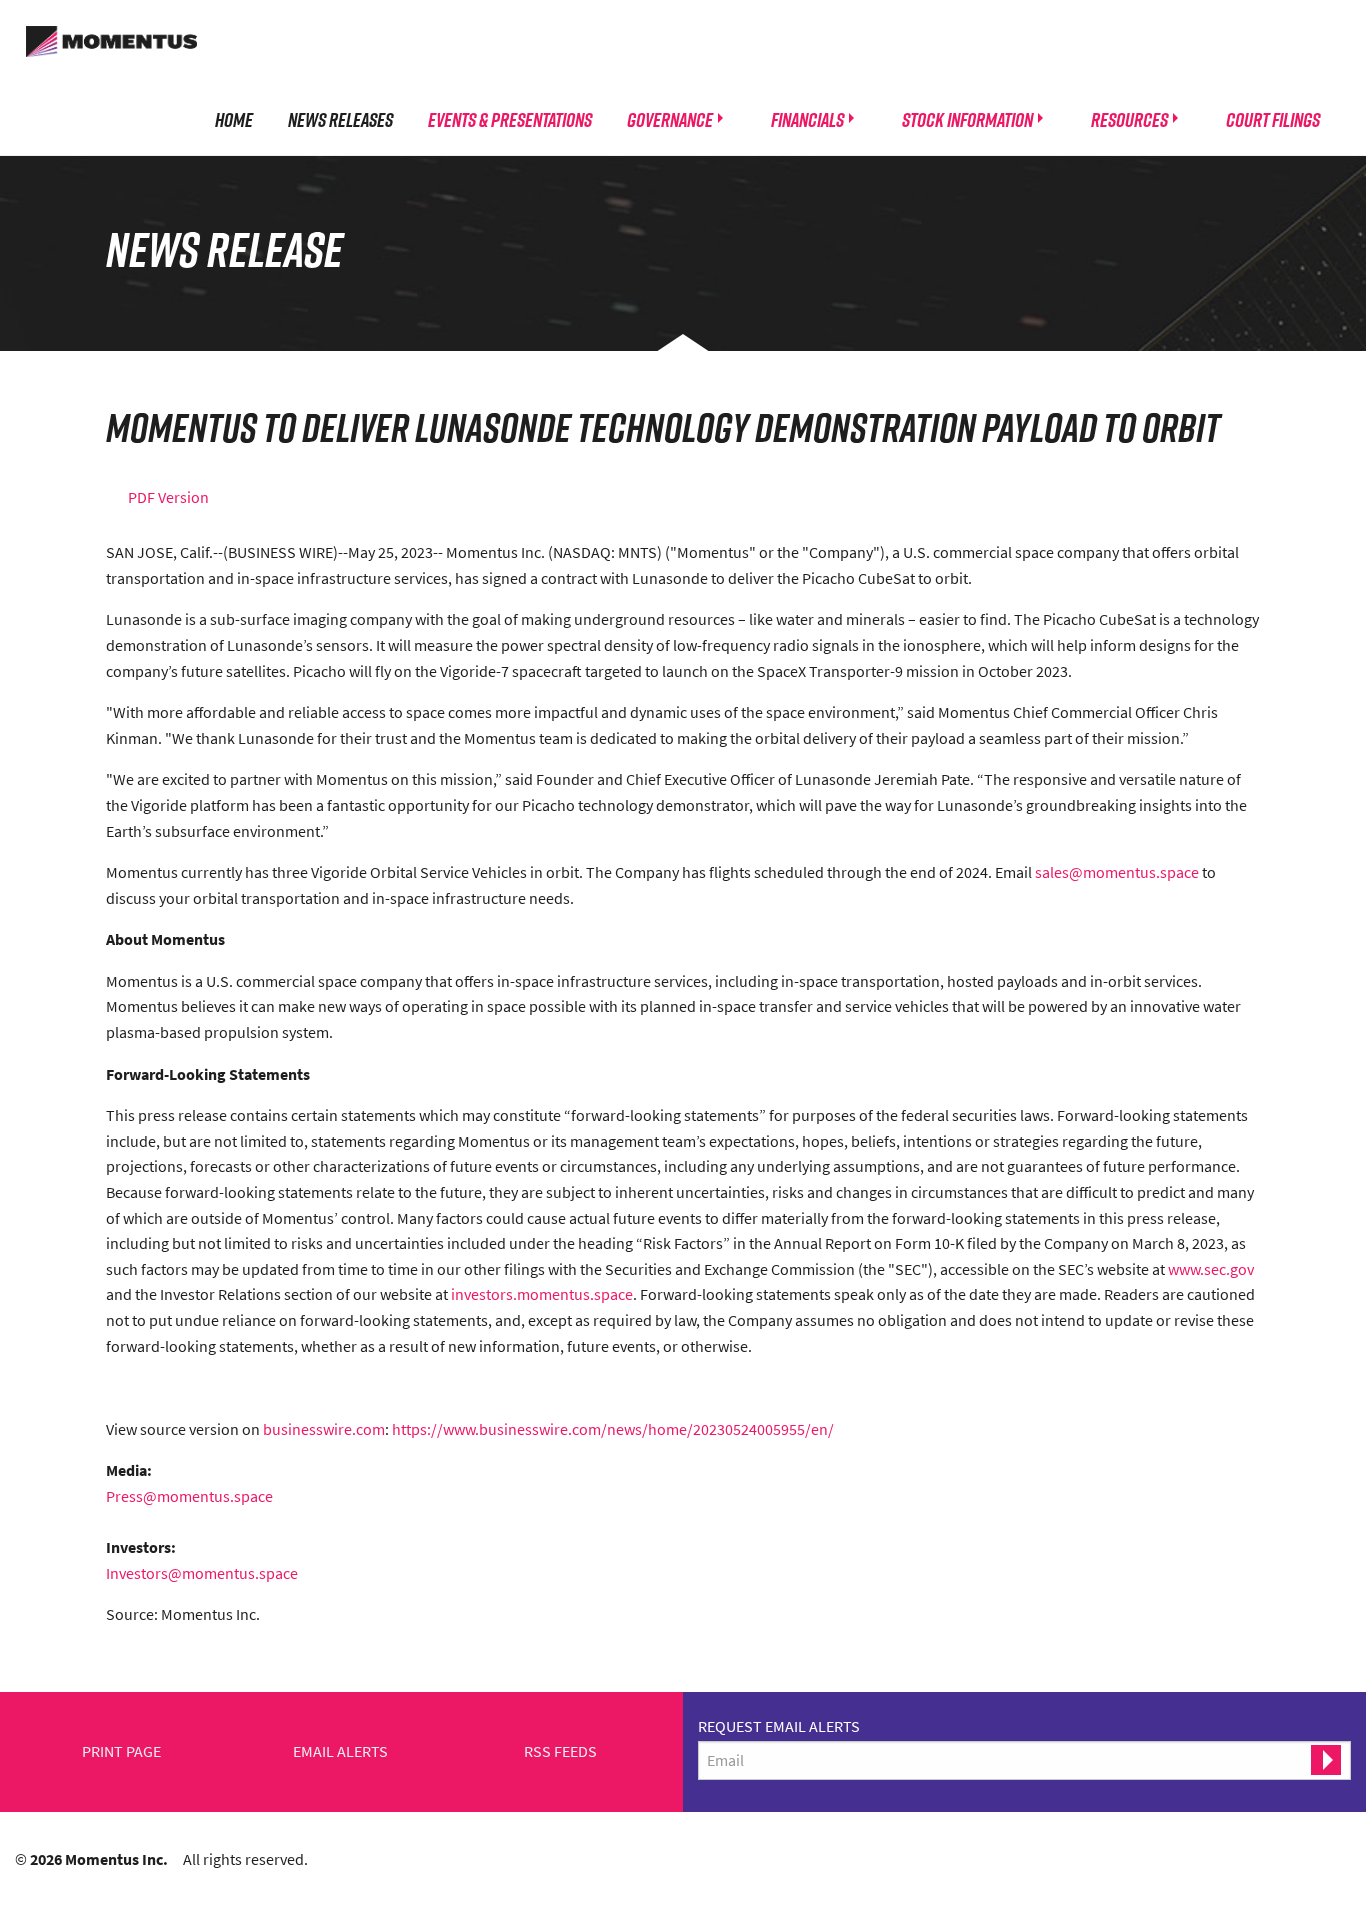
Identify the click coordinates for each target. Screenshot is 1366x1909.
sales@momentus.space (1117, 872)
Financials (807, 119)
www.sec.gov (1211, 1269)
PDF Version (168, 497)
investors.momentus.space (542, 1294)
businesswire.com (324, 1429)
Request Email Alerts (779, 1726)
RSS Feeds (560, 1751)
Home (234, 119)
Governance (670, 119)
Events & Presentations (510, 119)
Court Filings (1273, 119)
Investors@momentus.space (202, 1573)
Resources (1129, 119)
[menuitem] (234, 119)
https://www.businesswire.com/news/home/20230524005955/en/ (613, 1429)
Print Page (121, 1751)
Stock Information (967, 119)
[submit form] (1326, 1760)
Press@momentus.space (189, 1496)
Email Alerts (340, 1751)
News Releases (340, 119)
